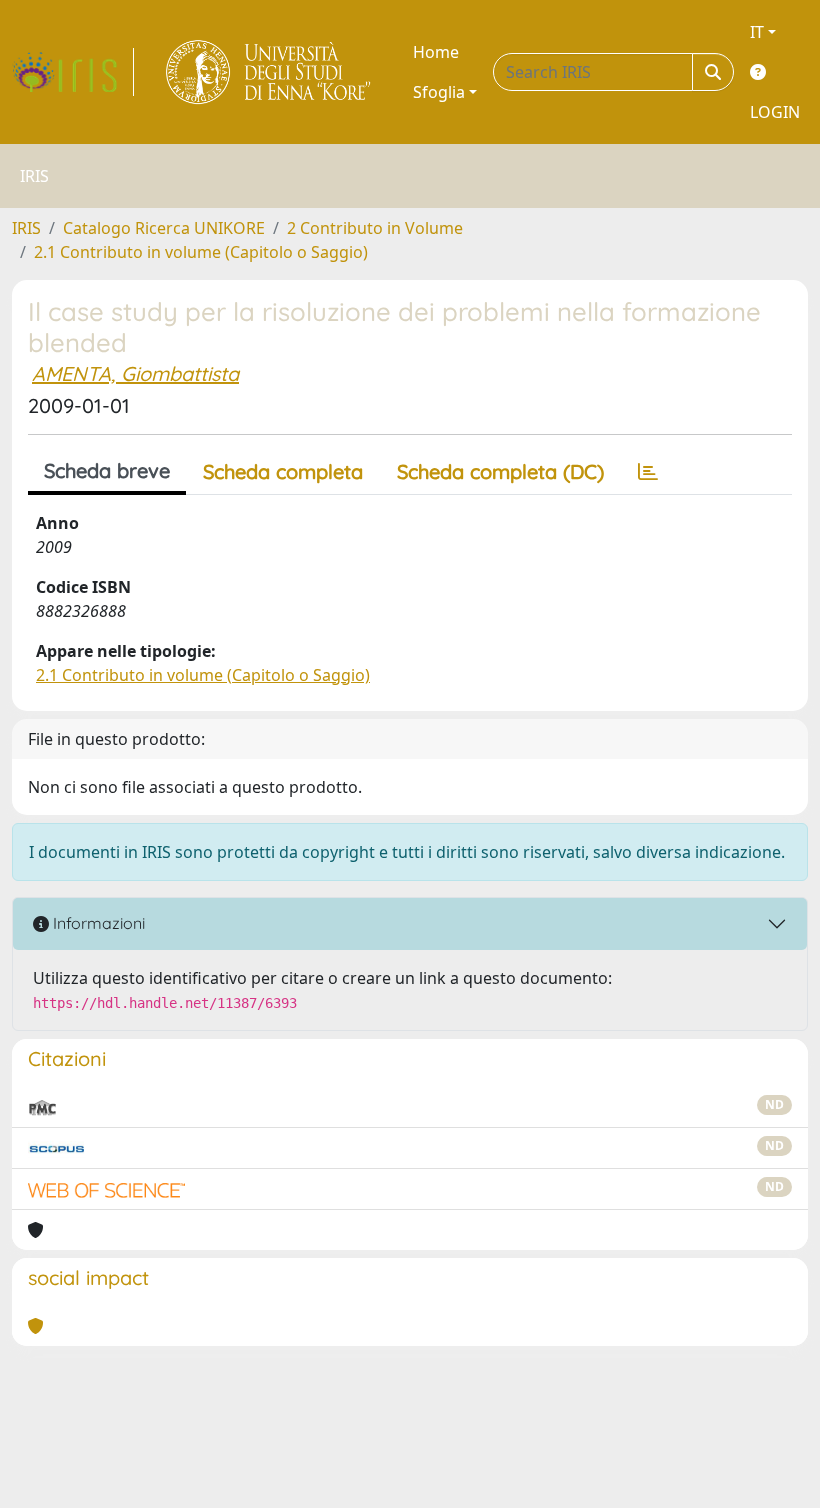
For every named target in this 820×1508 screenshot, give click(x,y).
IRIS (26, 228)
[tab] (648, 472)
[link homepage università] (269, 72)
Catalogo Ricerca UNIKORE (164, 228)
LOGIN (775, 112)
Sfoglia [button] (439, 92)
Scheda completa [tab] (283, 471)
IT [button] (757, 32)
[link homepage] (73, 72)
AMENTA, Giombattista (135, 373)
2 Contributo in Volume (375, 228)
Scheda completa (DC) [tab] (500, 471)
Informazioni (97, 923)
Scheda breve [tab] (107, 470)
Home (436, 52)
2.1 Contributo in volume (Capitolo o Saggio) (201, 252)
